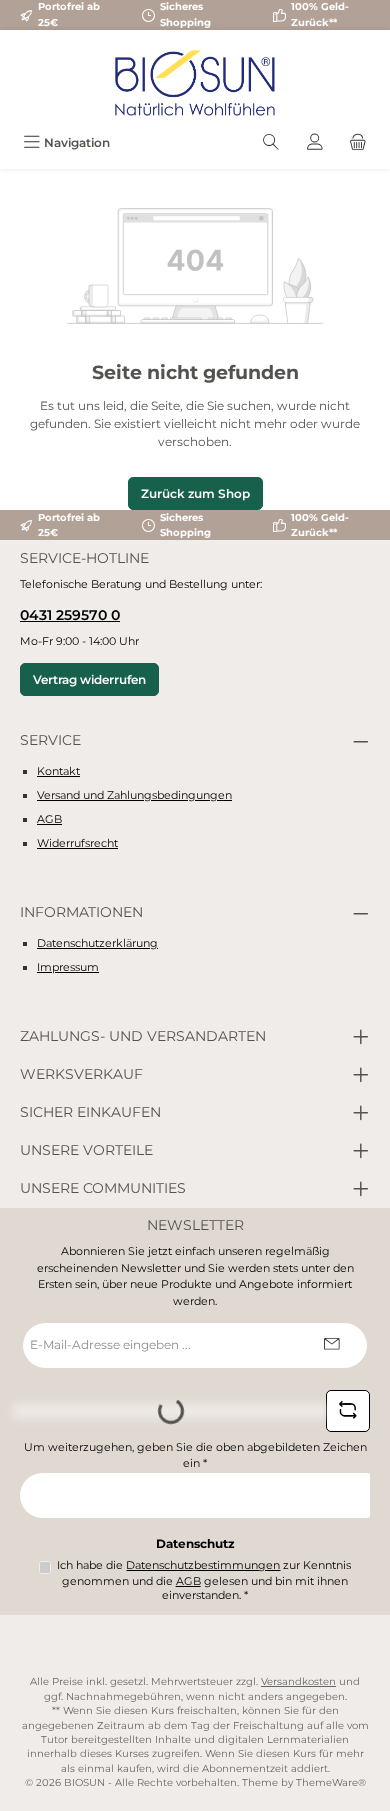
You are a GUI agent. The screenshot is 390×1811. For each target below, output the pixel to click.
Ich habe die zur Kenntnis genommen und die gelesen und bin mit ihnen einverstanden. (204, 1580)
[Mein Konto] (315, 142)
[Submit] (332, 1345)
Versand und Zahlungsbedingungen (134, 795)
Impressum (68, 967)
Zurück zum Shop (195, 493)
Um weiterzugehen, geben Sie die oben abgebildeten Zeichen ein (195, 1455)
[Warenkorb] (358, 142)
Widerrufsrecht (77, 843)
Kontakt (58, 771)
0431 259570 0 (70, 615)
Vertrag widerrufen (89, 679)
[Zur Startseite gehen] (195, 83)
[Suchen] (271, 142)
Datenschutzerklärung (97, 943)
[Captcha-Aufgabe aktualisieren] (348, 1411)
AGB (49, 819)
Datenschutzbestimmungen (203, 1565)
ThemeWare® (331, 1782)
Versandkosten (298, 1681)
